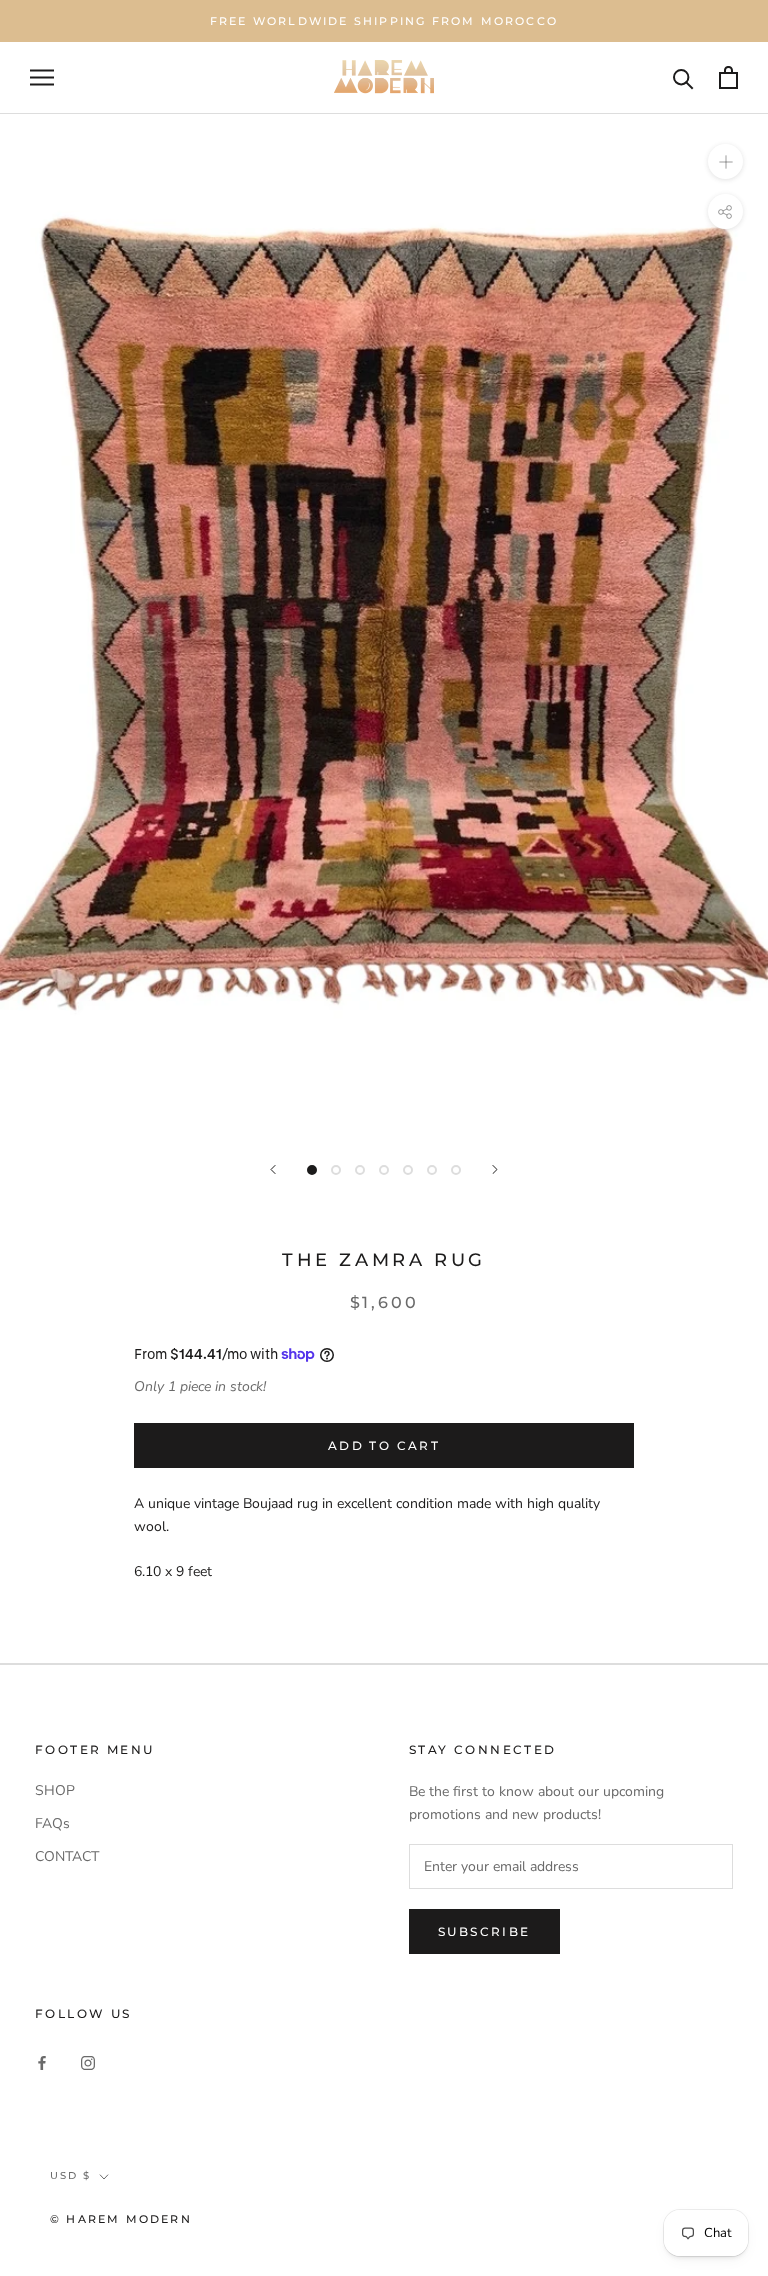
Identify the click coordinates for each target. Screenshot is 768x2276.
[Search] (683, 77)
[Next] (495, 1169)
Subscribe (484, 1931)
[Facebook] (42, 2061)
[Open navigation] (42, 77)
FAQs (52, 1823)
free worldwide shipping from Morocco (384, 21)
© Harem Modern (121, 2219)
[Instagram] (88, 2061)
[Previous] (273, 1169)
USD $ (70, 2175)
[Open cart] (728, 77)
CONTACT (67, 1856)
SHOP (55, 1790)
